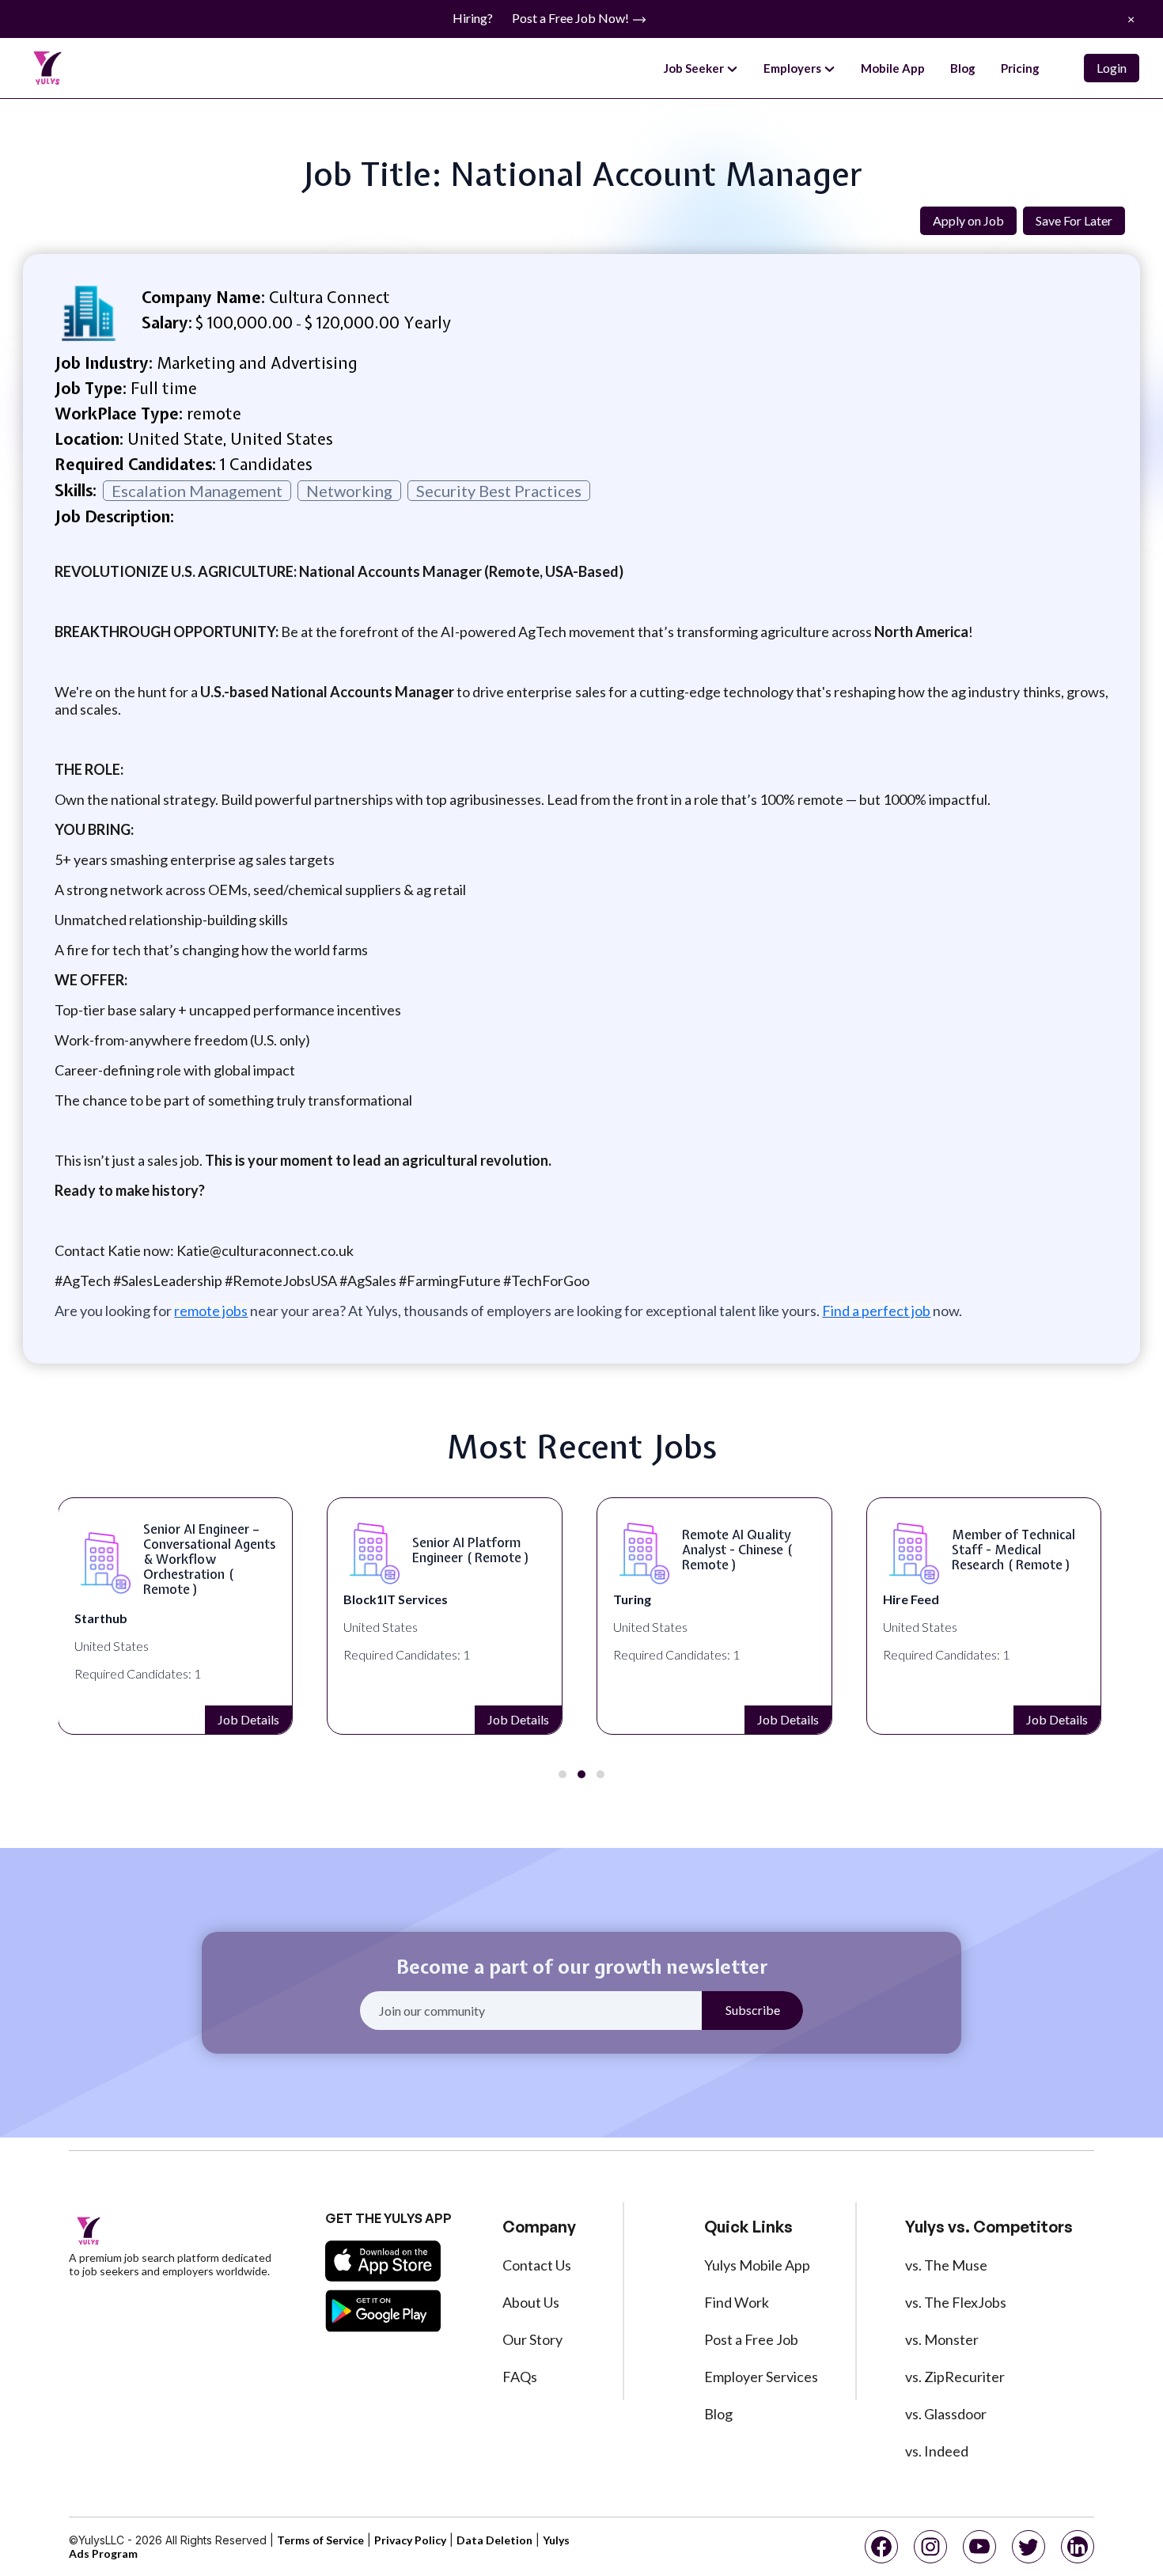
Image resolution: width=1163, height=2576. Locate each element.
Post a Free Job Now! (572, 18)
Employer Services (761, 2377)
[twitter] (1029, 2547)
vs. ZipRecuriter (955, 2377)
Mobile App (893, 68)
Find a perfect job (876, 1311)
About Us (531, 2302)
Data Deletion (494, 2540)
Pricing (1020, 68)
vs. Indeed (937, 2451)
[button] (563, 1774)
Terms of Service (320, 2540)
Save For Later (1074, 220)
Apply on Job (968, 220)
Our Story (532, 2339)
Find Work (737, 2302)
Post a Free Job (751, 2339)
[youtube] (979, 2547)
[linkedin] (1078, 2547)
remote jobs (211, 1311)
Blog (963, 68)
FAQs (520, 2377)
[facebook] (881, 2547)
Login (1112, 68)
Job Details (248, 1719)
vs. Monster (942, 2339)
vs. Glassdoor (946, 2414)
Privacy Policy (410, 2540)
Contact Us (537, 2265)
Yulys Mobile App (757, 2265)
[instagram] (930, 2547)
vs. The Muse (946, 2265)
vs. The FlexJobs (956, 2302)
